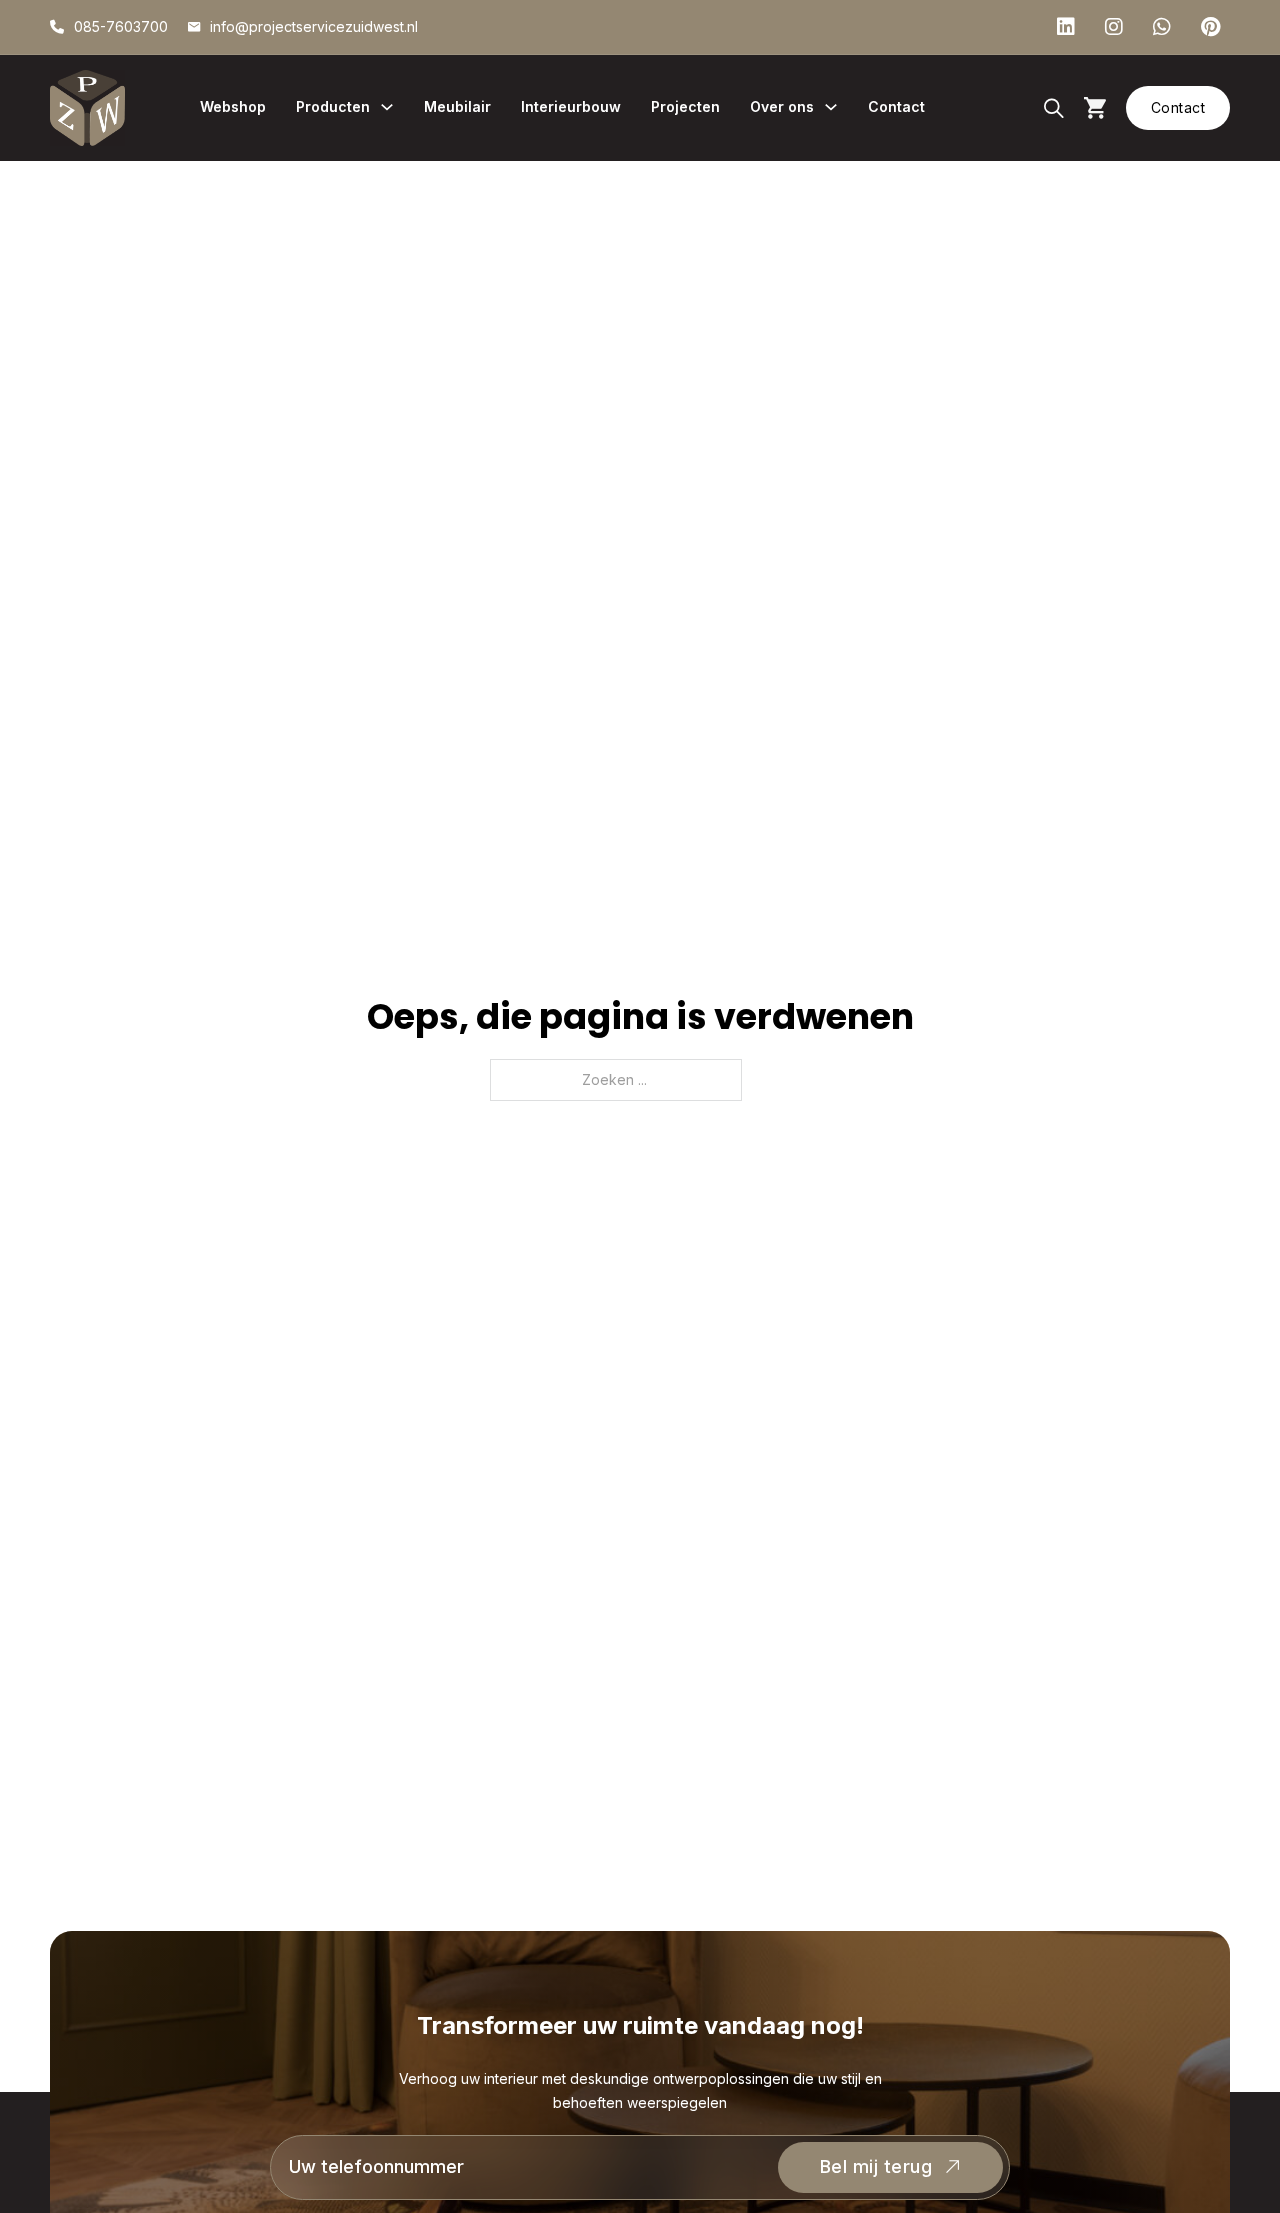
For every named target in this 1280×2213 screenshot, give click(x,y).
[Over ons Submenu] (831, 107)
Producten (333, 106)
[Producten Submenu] (387, 107)
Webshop (233, 106)
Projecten (685, 106)
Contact (896, 106)
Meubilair (457, 106)
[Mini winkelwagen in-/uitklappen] (1095, 107)
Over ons (782, 106)
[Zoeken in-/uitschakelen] (1054, 108)
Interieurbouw (571, 106)
